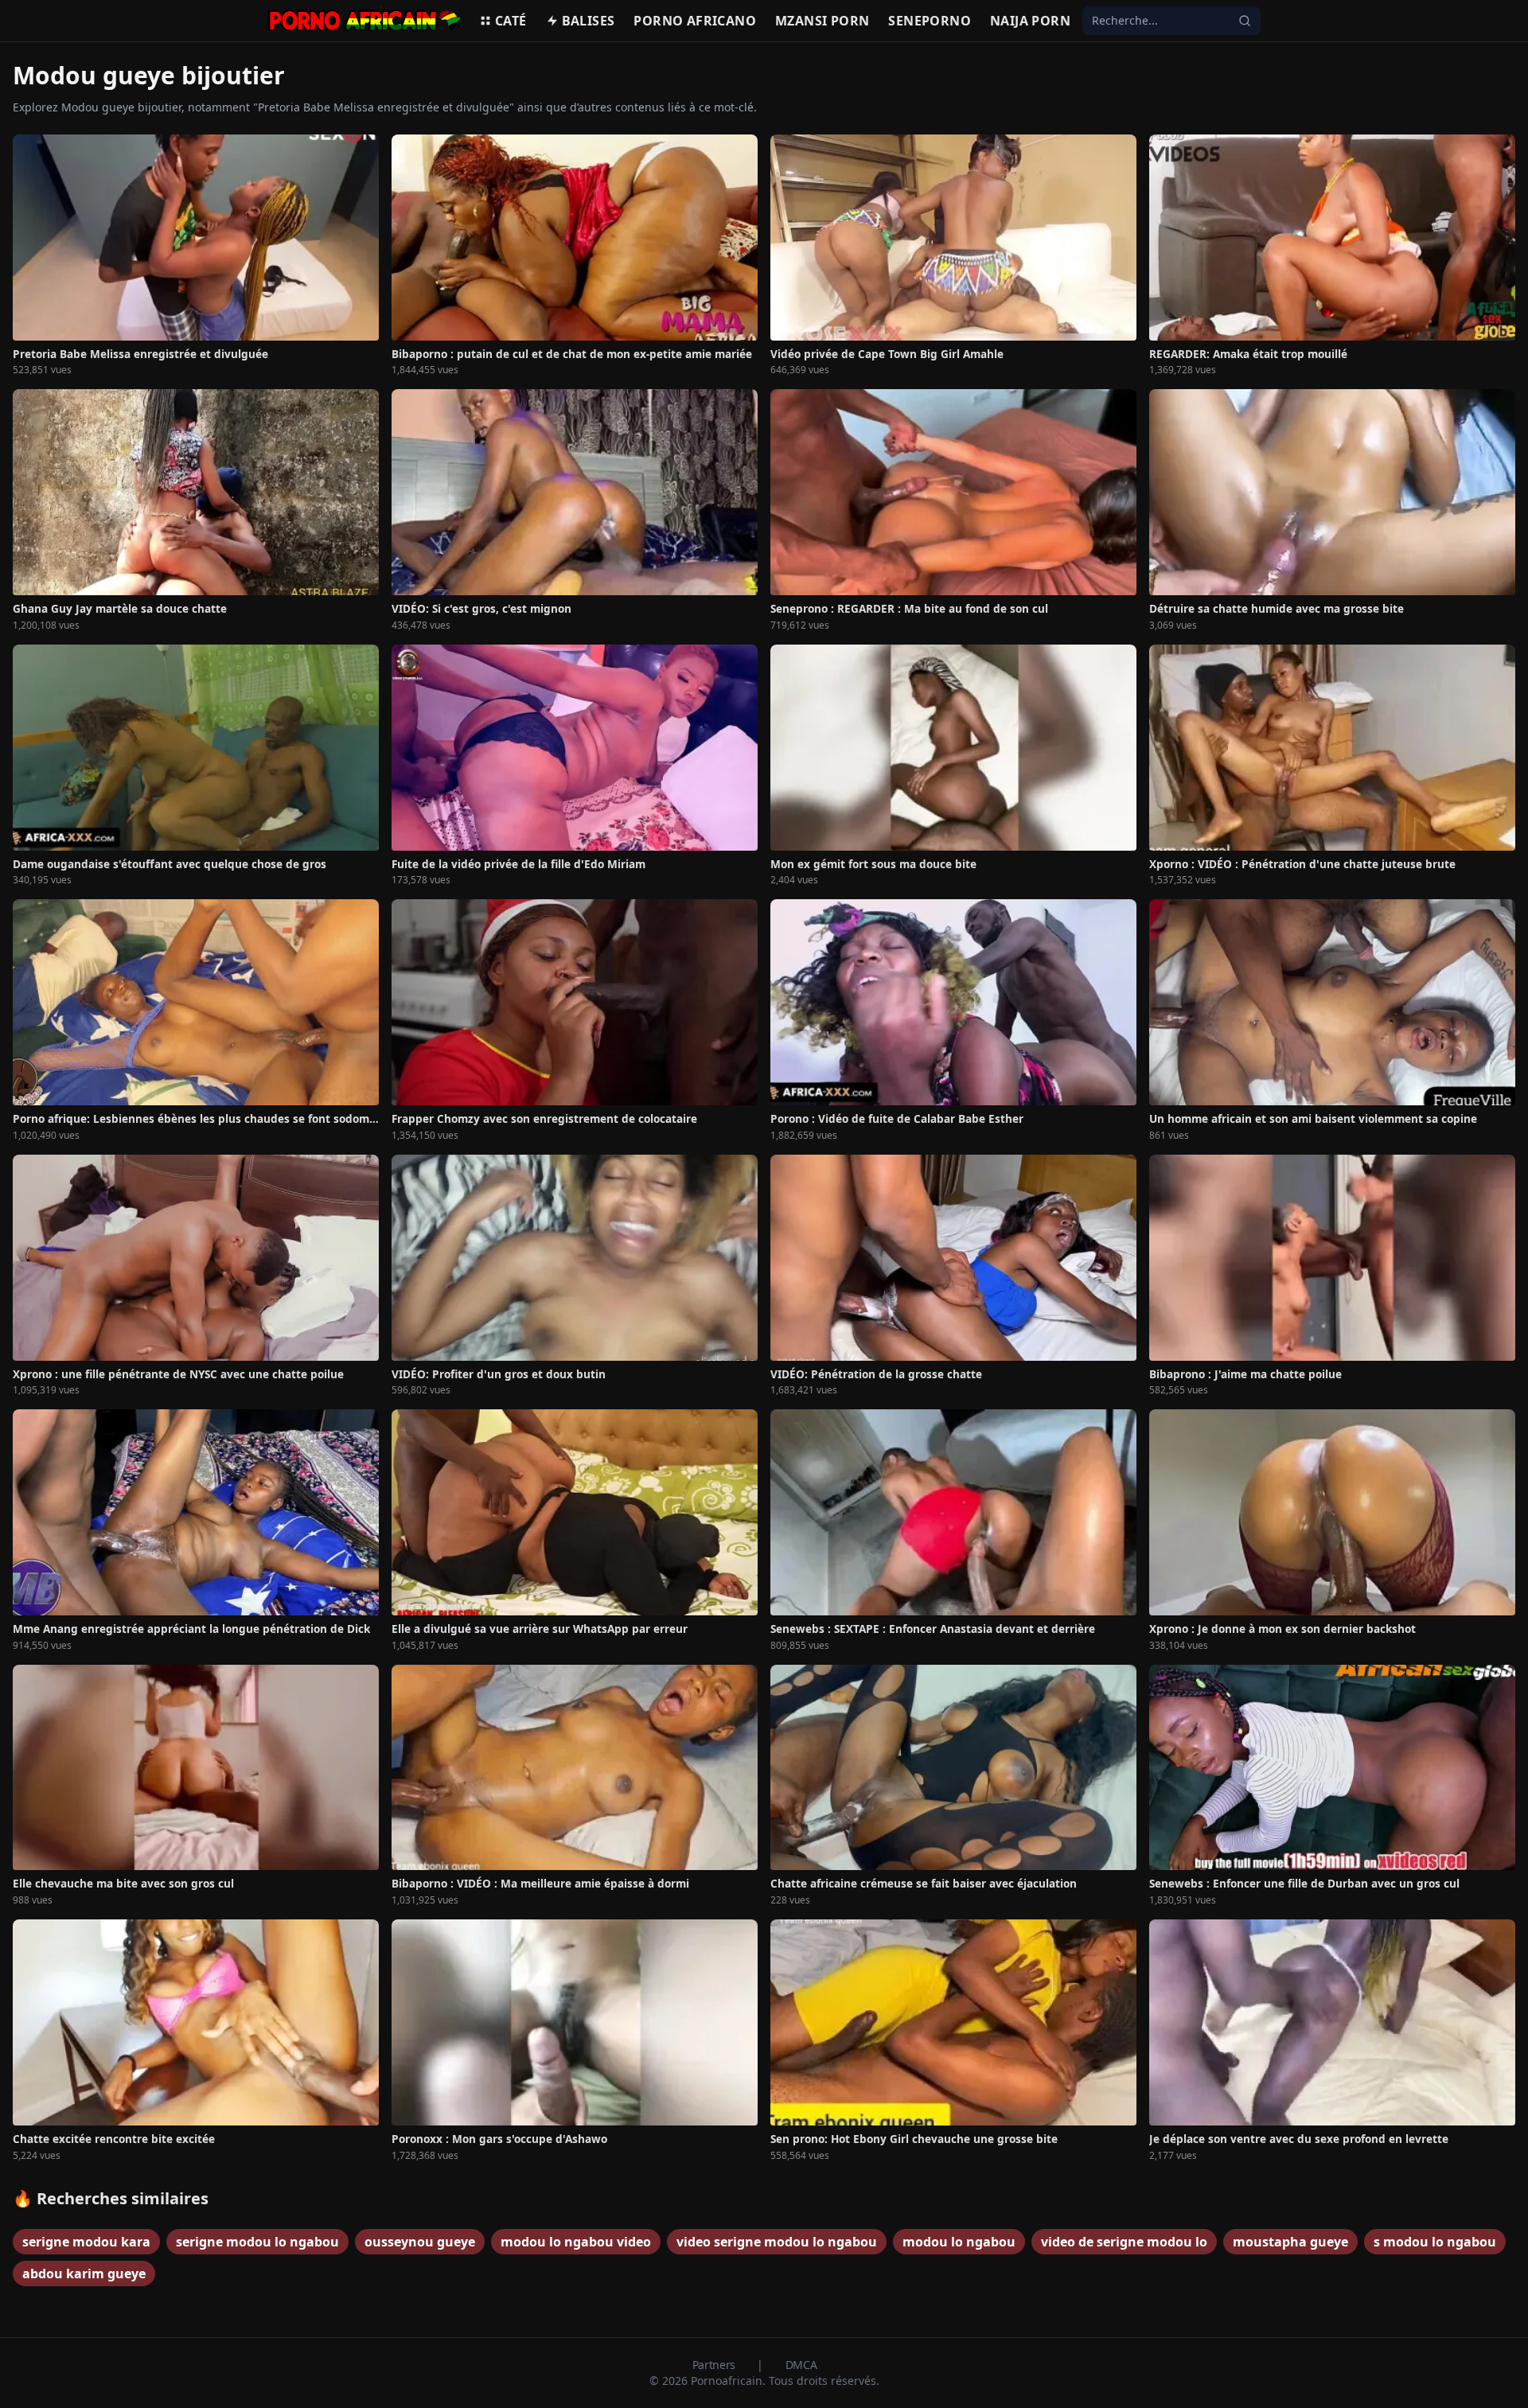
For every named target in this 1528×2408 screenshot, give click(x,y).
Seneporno (930, 21)
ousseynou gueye (420, 2242)
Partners (715, 2365)
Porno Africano (695, 21)
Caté (511, 21)
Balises (589, 21)
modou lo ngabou (959, 2242)
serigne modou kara (86, 2242)
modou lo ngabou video (576, 2242)
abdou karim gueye (84, 2274)
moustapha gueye (1290, 2242)
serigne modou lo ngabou (257, 2242)
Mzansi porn (822, 21)
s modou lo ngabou (1435, 2242)
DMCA (801, 2365)
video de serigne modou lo (1124, 2242)
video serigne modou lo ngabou (777, 2242)
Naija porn (1030, 21)
